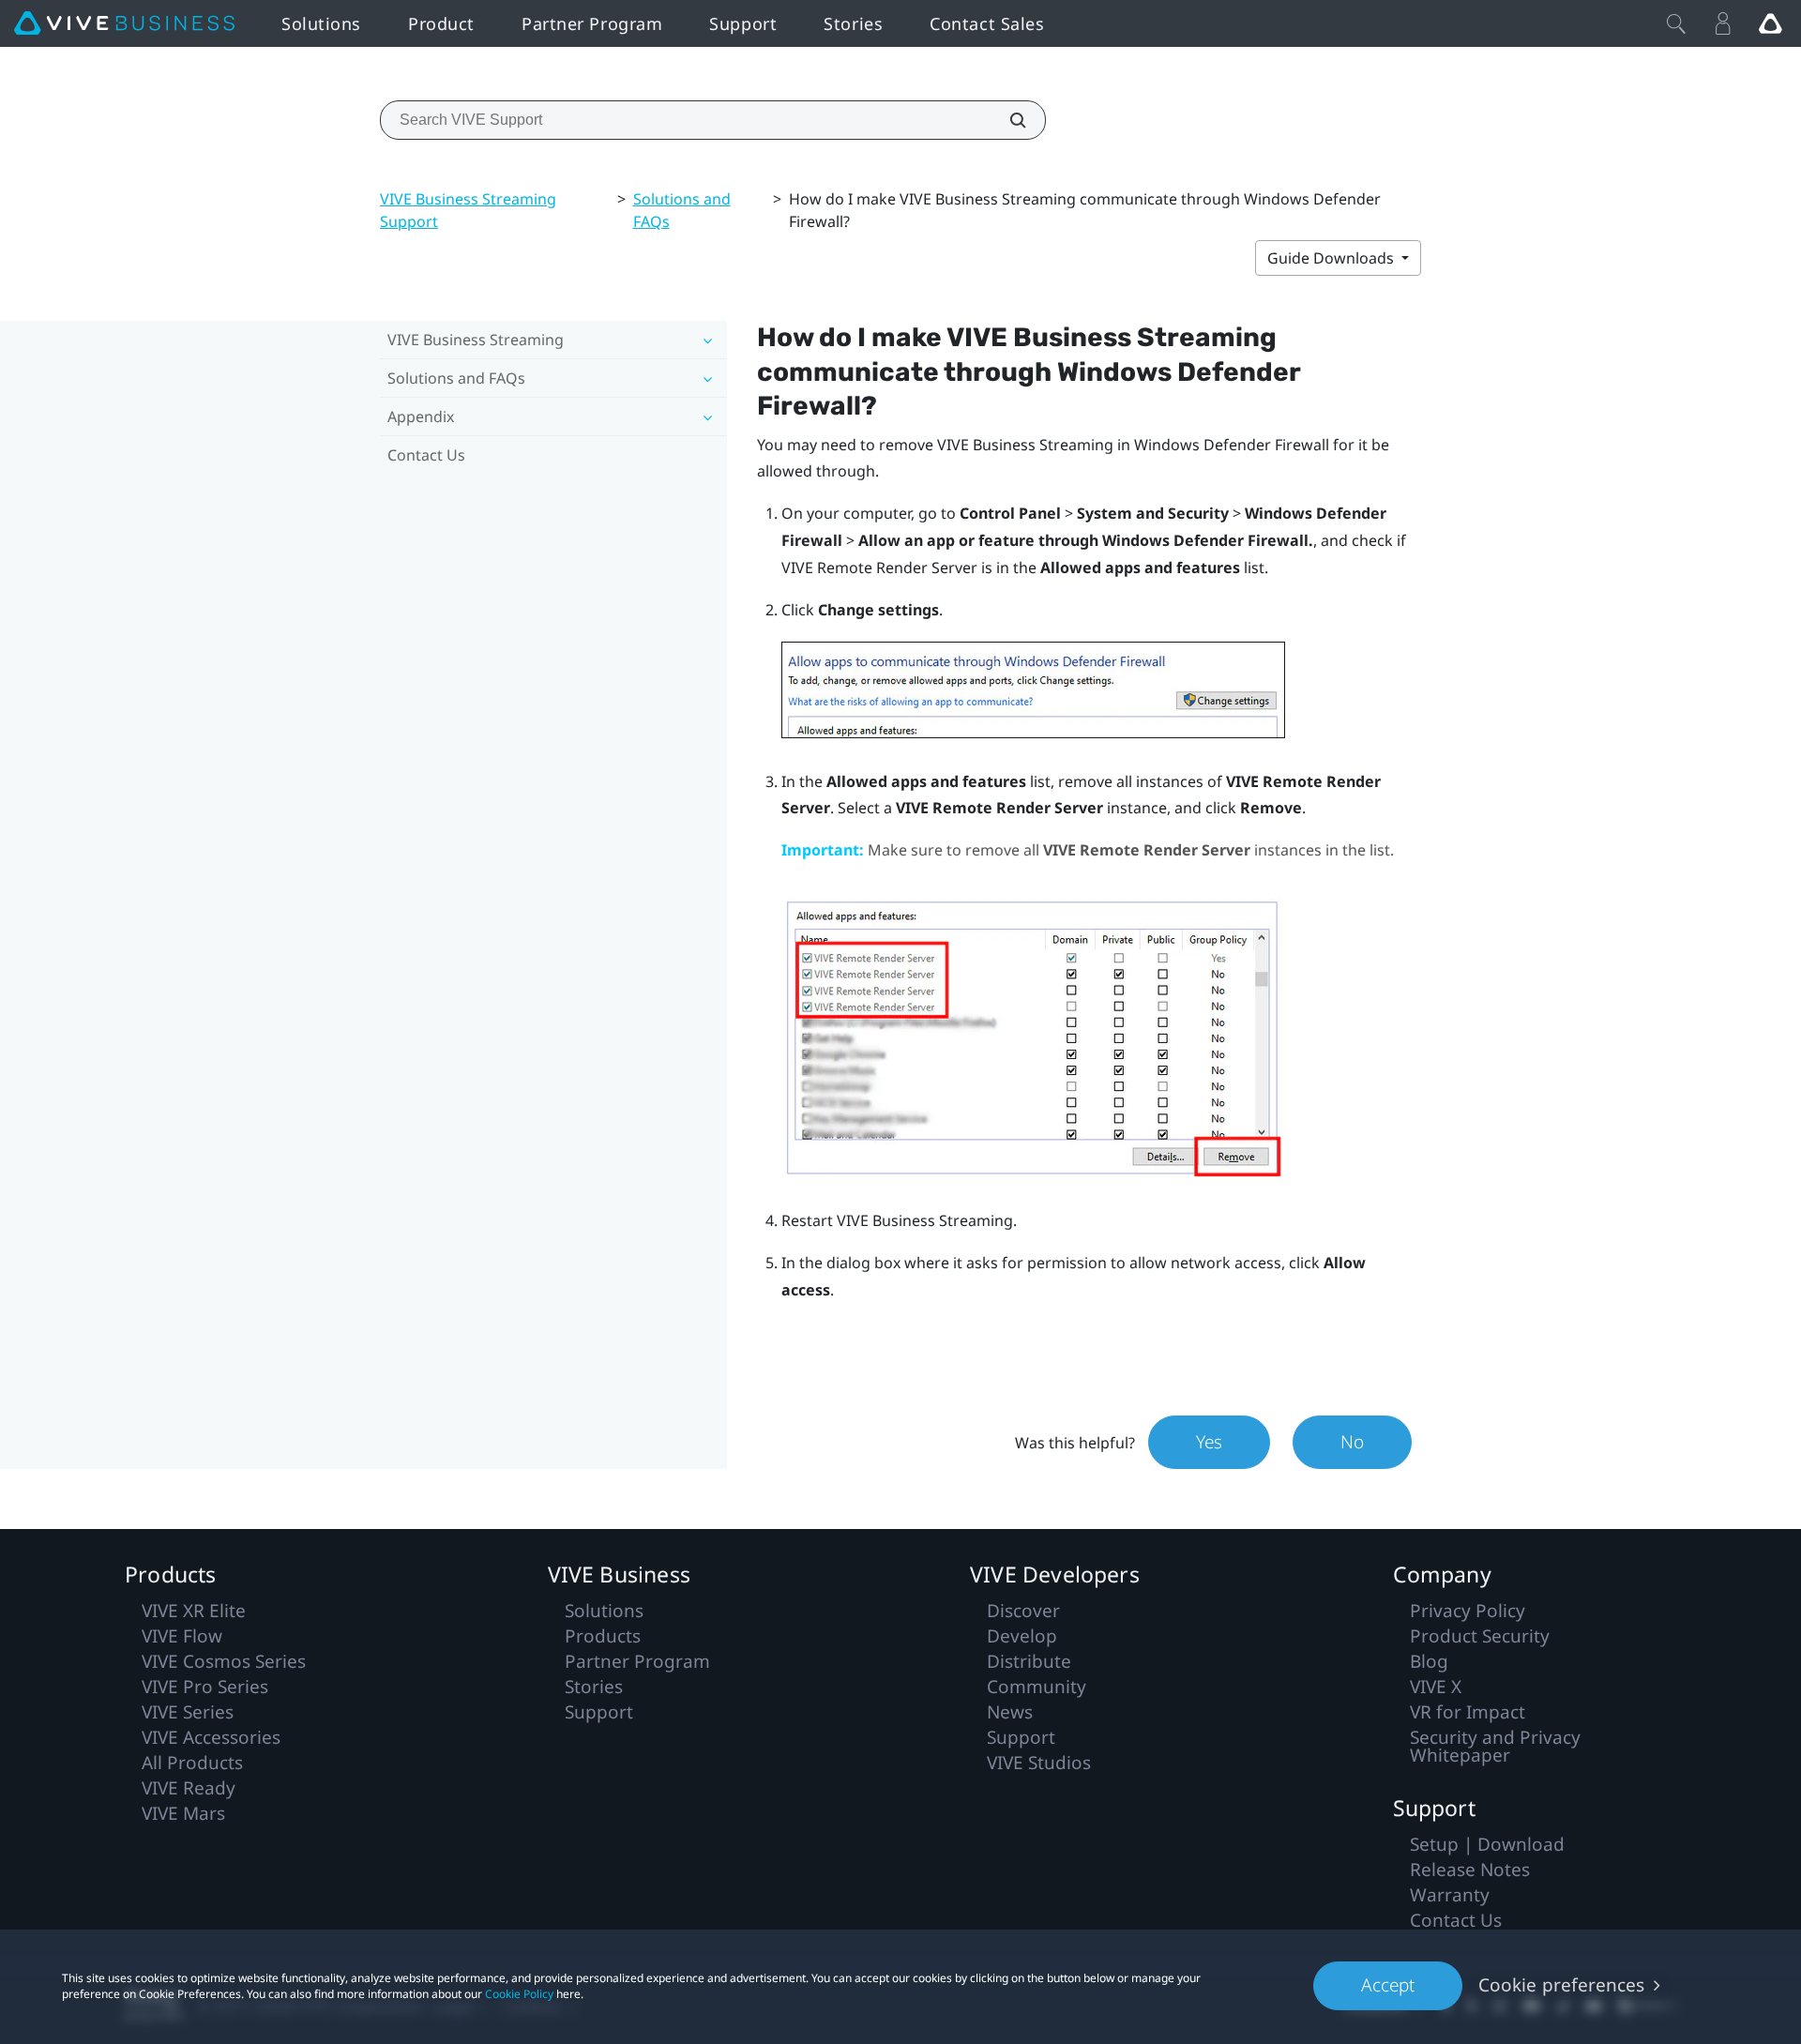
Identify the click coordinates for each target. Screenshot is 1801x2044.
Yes (1209, 1442)
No (1352, 1442)
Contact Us (426, 455)
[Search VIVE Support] (1007, 120)
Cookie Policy (519, 1994)
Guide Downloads (1332, 258)
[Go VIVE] (1770, 23)
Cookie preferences (1561, 1985)
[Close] (1676, 23)
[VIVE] (124, 23)
